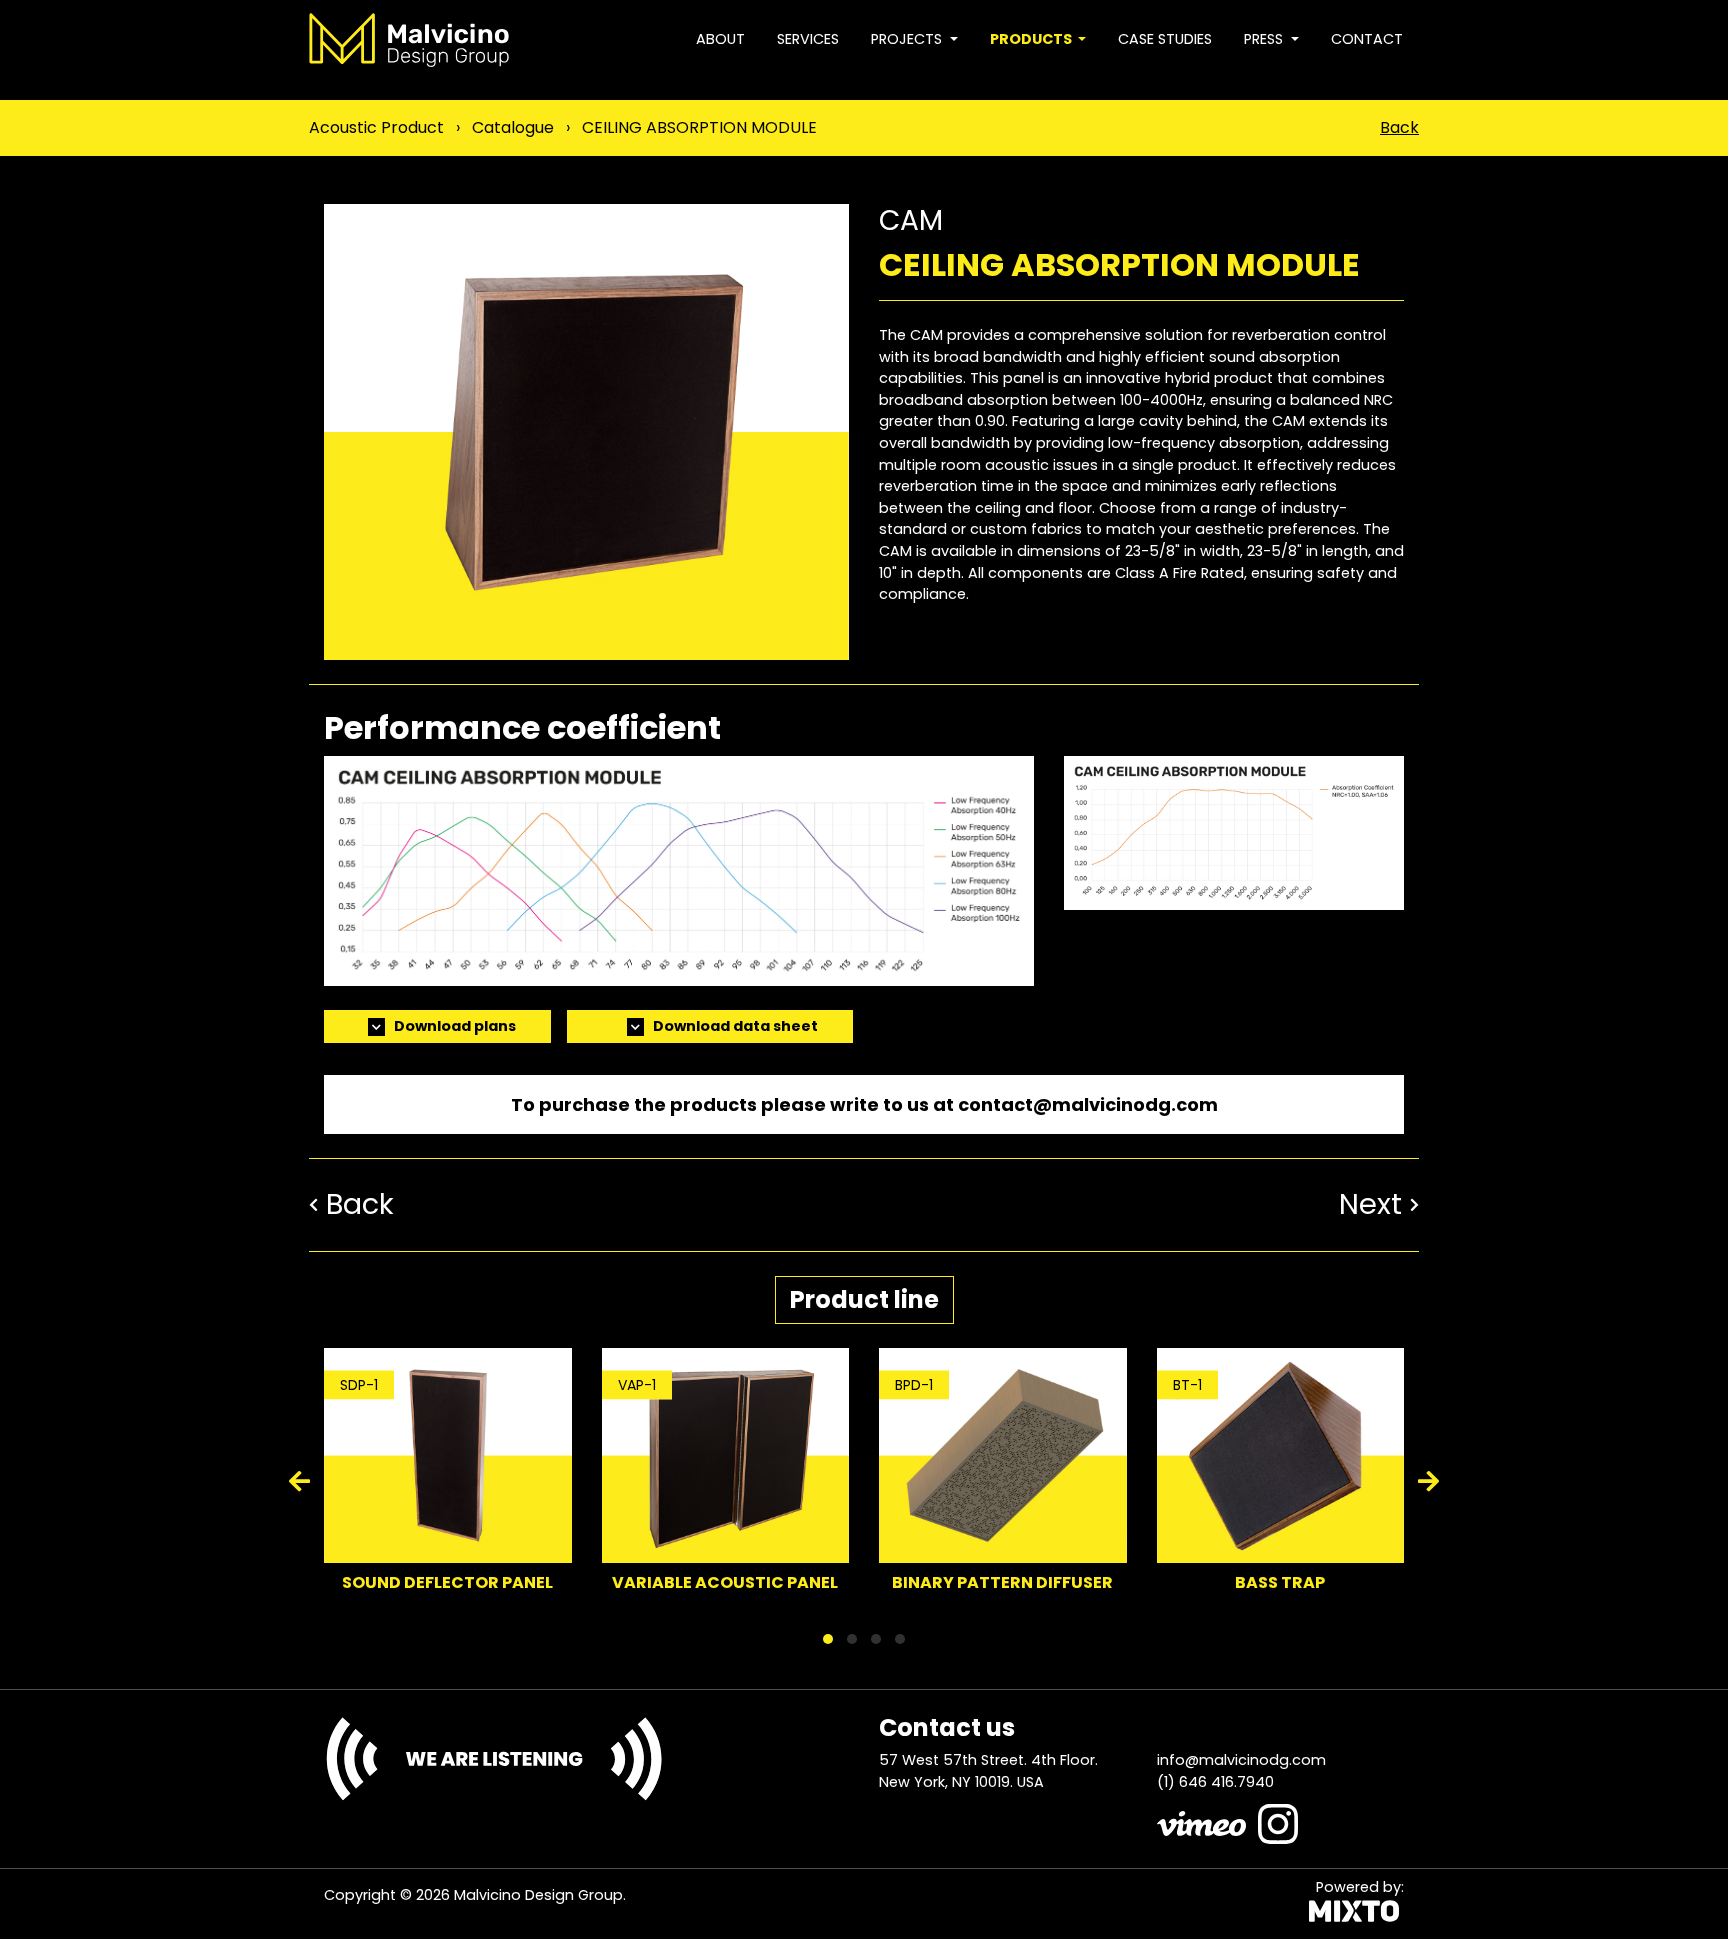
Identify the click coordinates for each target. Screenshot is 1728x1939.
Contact (1367, 39)
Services (808, 39)
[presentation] (301, 1483)
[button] (828, 1639)
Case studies (1165, 39)
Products (1032, 39)
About (720, 39)
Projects (908, 39)
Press (1265, 39)
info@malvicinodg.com (1241, 1760)
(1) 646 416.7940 (1215, 1782)
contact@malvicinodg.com (1088, 1104)
